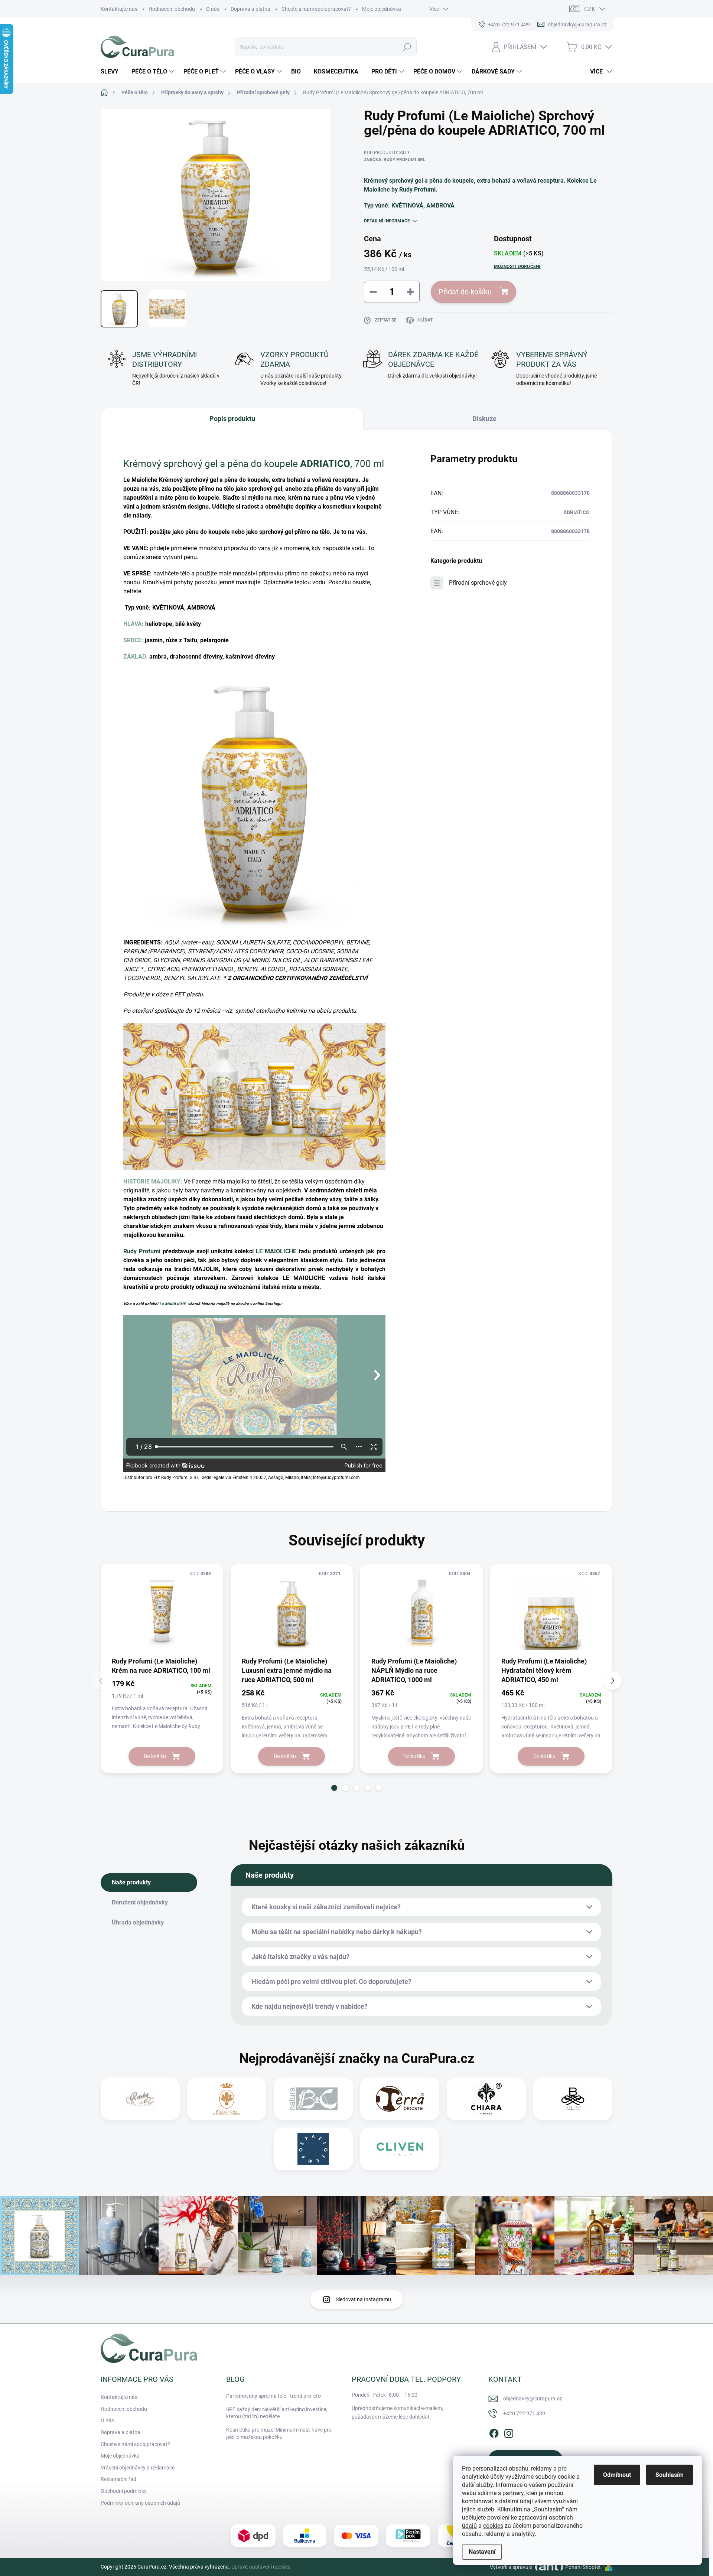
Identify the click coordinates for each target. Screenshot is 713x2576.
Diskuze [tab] (484, 419)
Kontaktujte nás (119, 9)
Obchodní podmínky (124, 2491)
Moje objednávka (382, 9)
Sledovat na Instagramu (363, 2299)
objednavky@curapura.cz (533, 2399)
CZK (590, 9)
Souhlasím (670, 2475)
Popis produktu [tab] (232, 419)
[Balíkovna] (305, 2536)
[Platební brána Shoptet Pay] (356, 2536)
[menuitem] (112, 72)
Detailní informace (387, 221)
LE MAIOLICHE (276, 1251)
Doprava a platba (250, 9)
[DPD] (253, 2536)
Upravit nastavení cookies (261, 2567)
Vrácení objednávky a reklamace (138, 2468)
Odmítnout (617, 2475)
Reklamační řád (118, 2479)
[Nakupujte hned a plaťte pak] (408, 2536)
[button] (334, 1788)
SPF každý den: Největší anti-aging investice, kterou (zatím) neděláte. (277, 2413)
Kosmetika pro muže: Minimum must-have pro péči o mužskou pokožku (279, 2433)
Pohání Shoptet (584, 2567)
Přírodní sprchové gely (478, 583)
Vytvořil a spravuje (511, 2567)
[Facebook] (494, 2432)
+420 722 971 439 (524, 2413)
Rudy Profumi (142, 1251)
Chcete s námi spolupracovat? (316, 9)
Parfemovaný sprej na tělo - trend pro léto (274, 2396)
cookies (493, 2526)
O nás (213, 9)
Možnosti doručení (517, 267)
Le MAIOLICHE (173, 1304)
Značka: (395, 160)
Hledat (407, 47)
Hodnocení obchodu (172, 9)
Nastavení (482, 2552)
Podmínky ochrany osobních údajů (140, 2503)
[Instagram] (509, 2432)
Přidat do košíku (465, 292)
